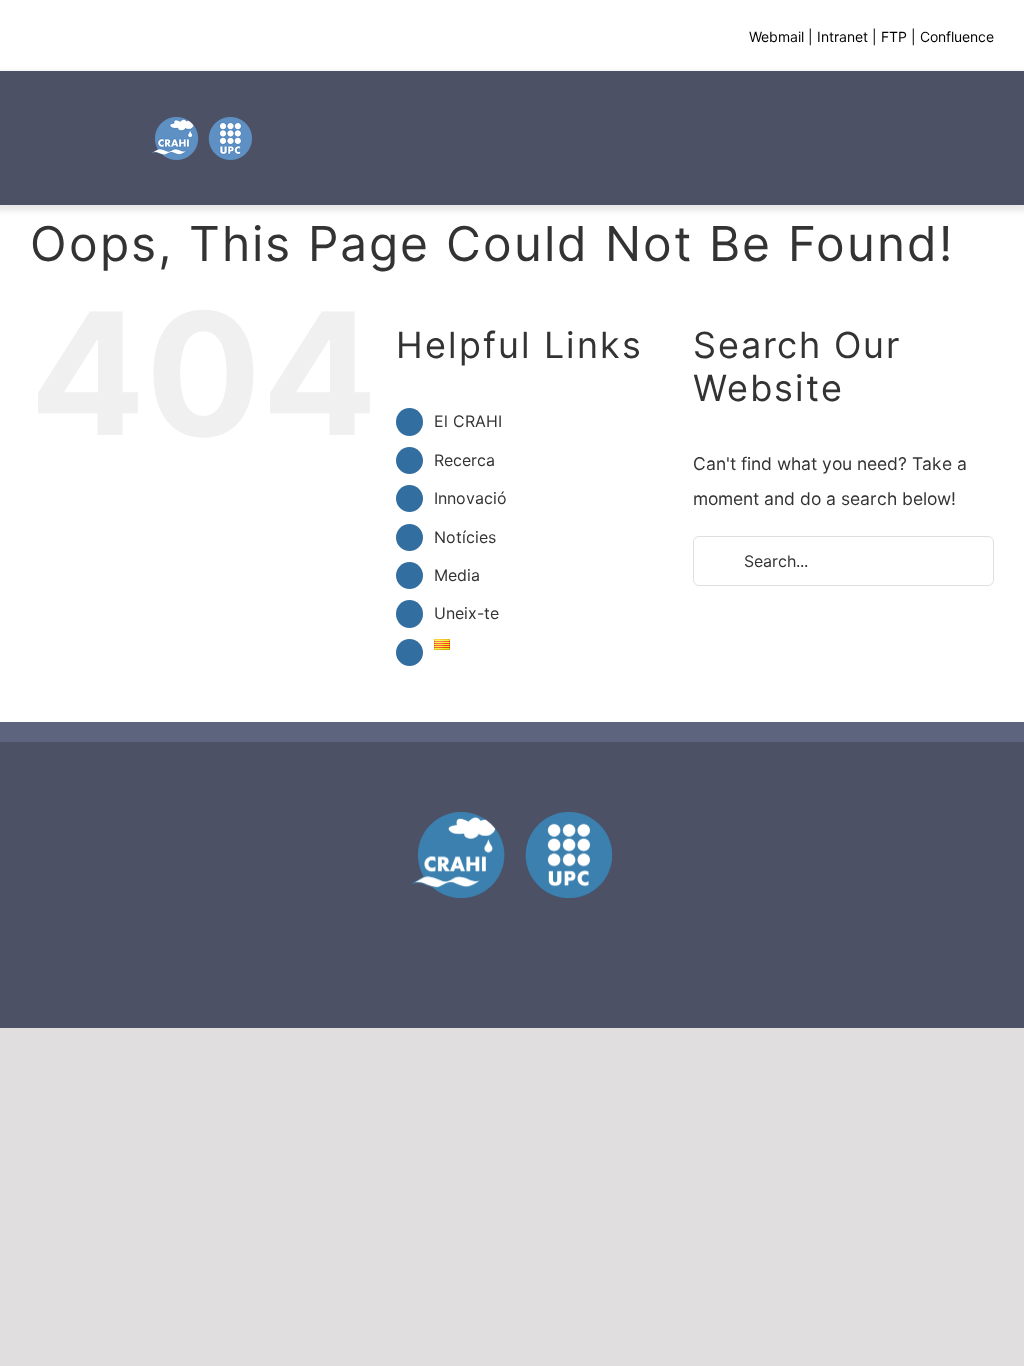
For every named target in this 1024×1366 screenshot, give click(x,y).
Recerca (464, 460)
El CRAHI (468, 421)
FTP (894, 36)
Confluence (957, 36)
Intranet (842, 36)
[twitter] (476, 928)
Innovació (470, 498)
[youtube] (512, 928)
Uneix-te (466, 613)
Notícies (465, 537)
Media (457, 575)
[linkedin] (548, 928)
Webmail (776, 36)
